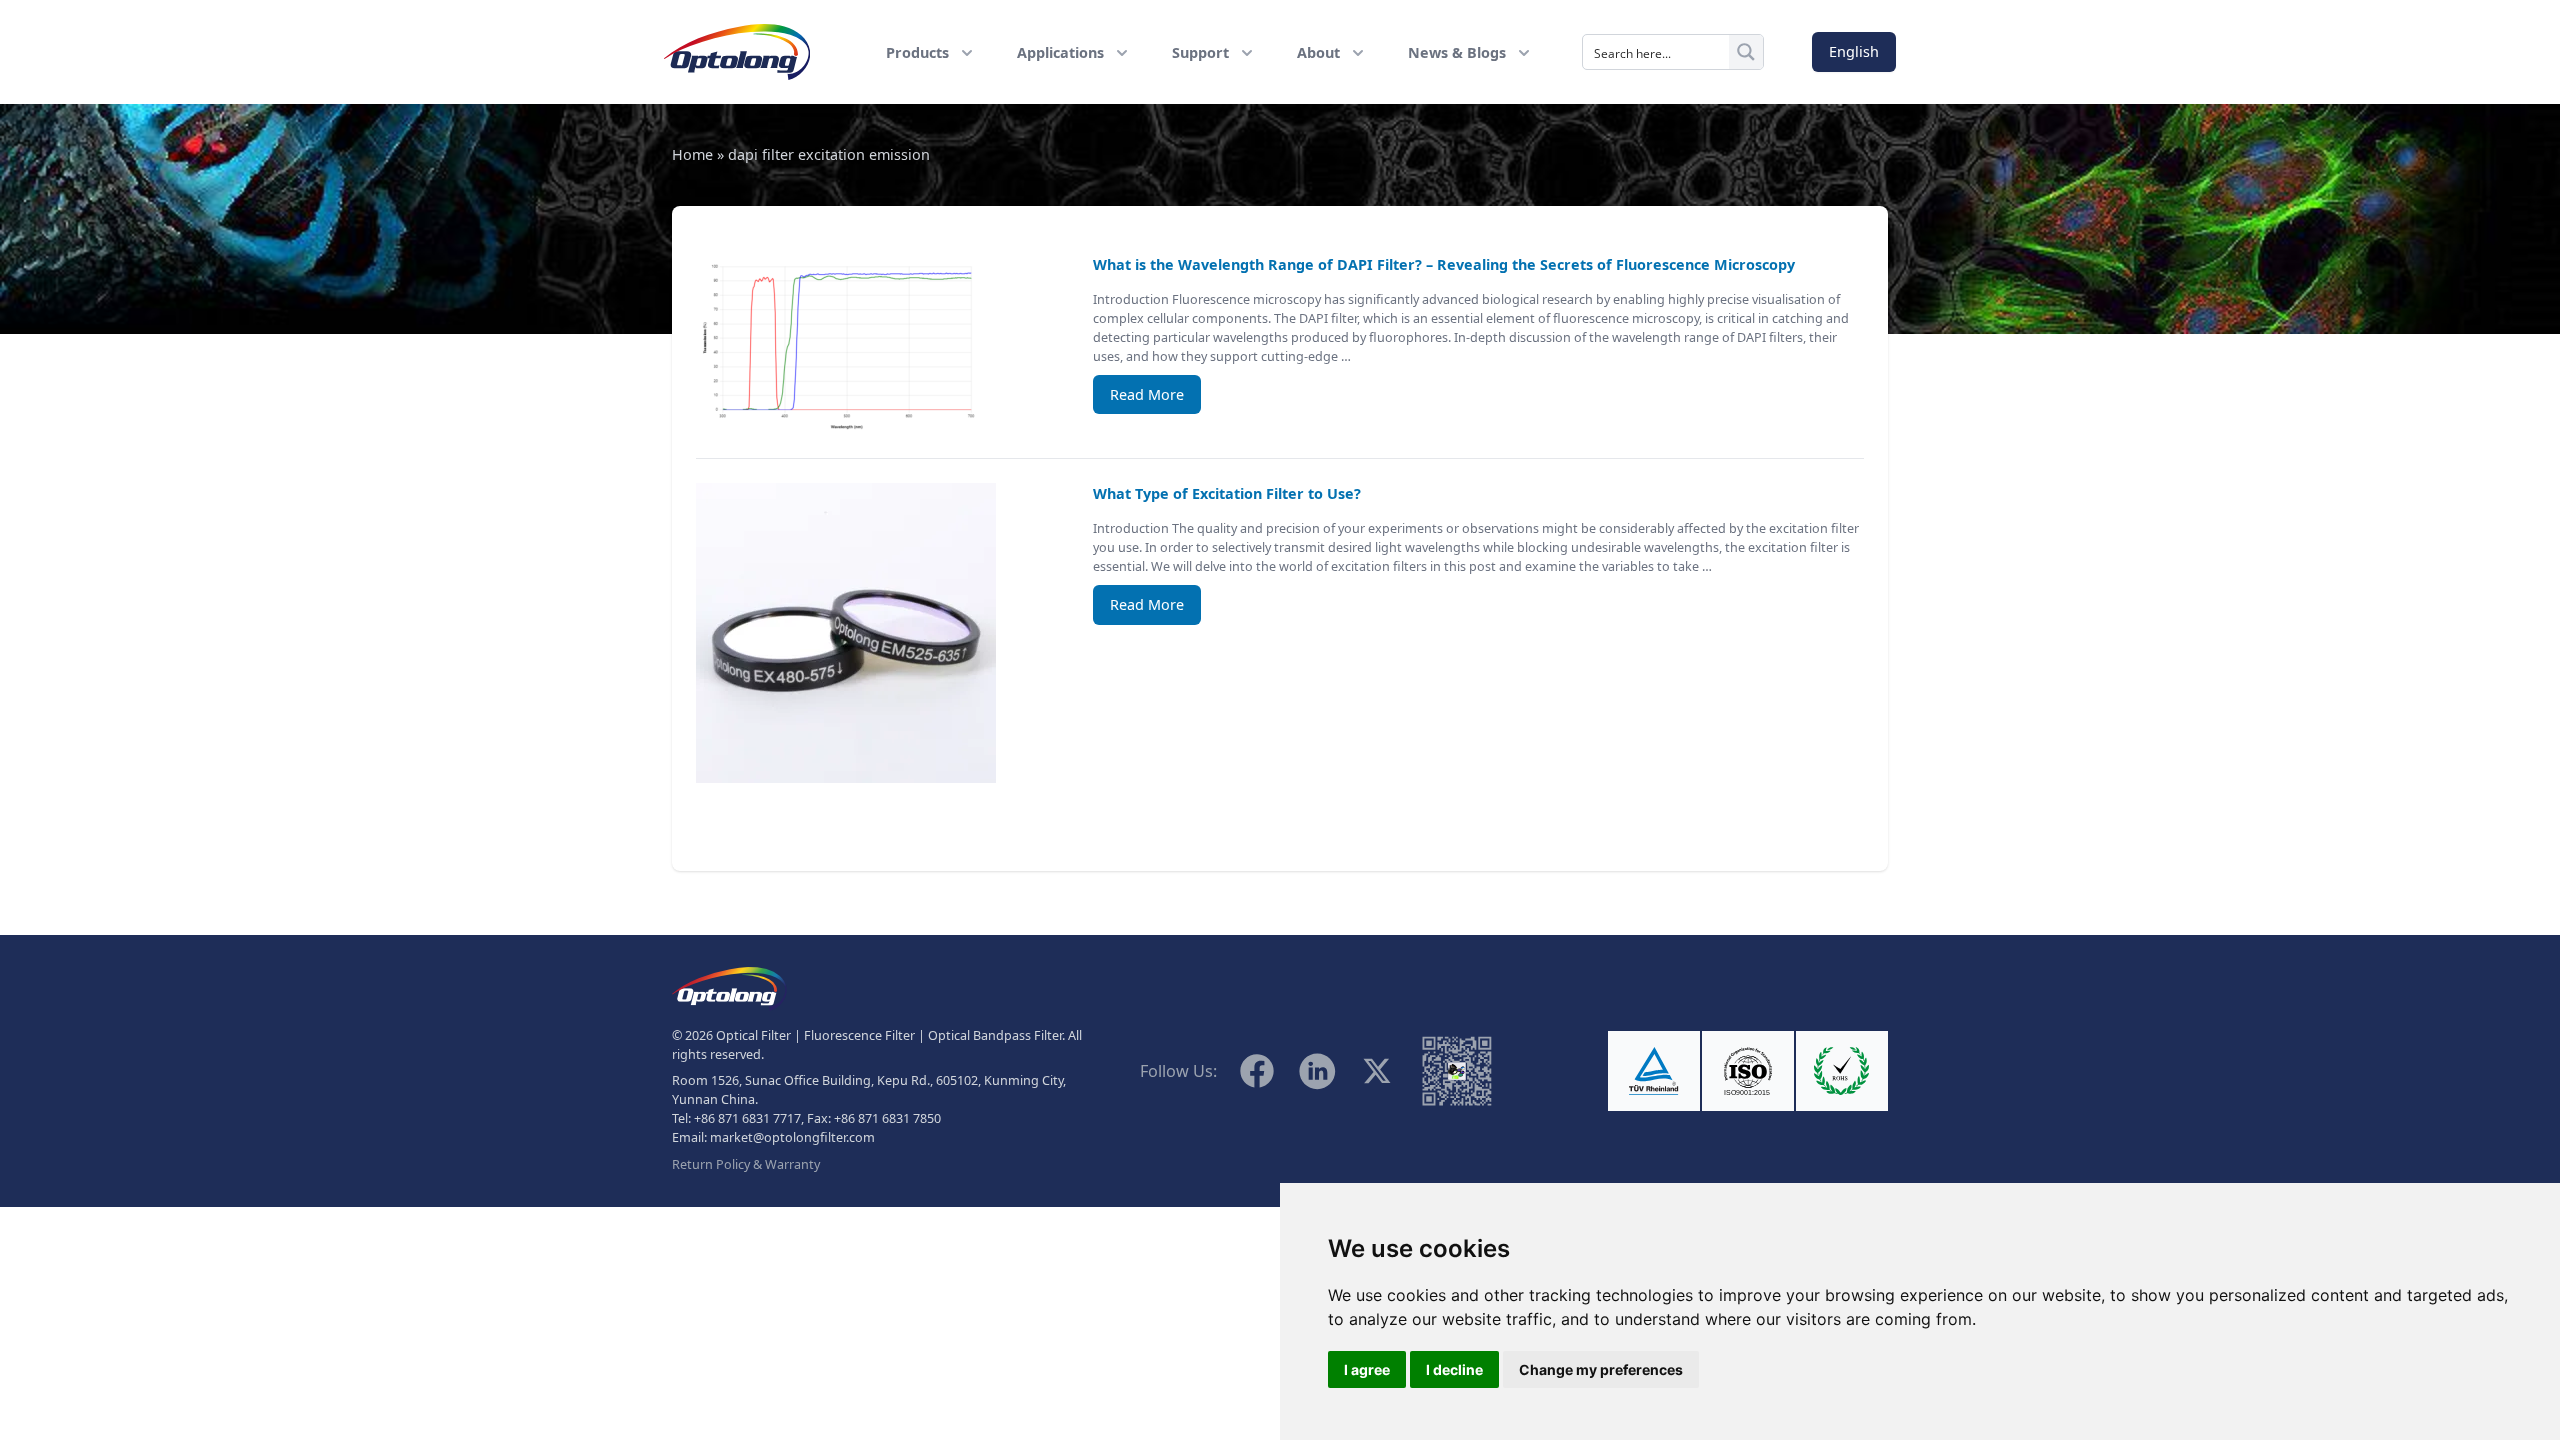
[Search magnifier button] (1746, 52)
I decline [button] (1454, 1369)
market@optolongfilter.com (792, 1137)
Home (692, 154)
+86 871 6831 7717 (747, 1118)
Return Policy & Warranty (746, 1164)
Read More (1147, 394)
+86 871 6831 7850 (887, 1118)
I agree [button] (1367, 1369)
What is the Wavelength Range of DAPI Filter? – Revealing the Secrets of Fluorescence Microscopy (1444, 264)
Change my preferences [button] (1601, 1369)
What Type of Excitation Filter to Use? (1227, 493)
